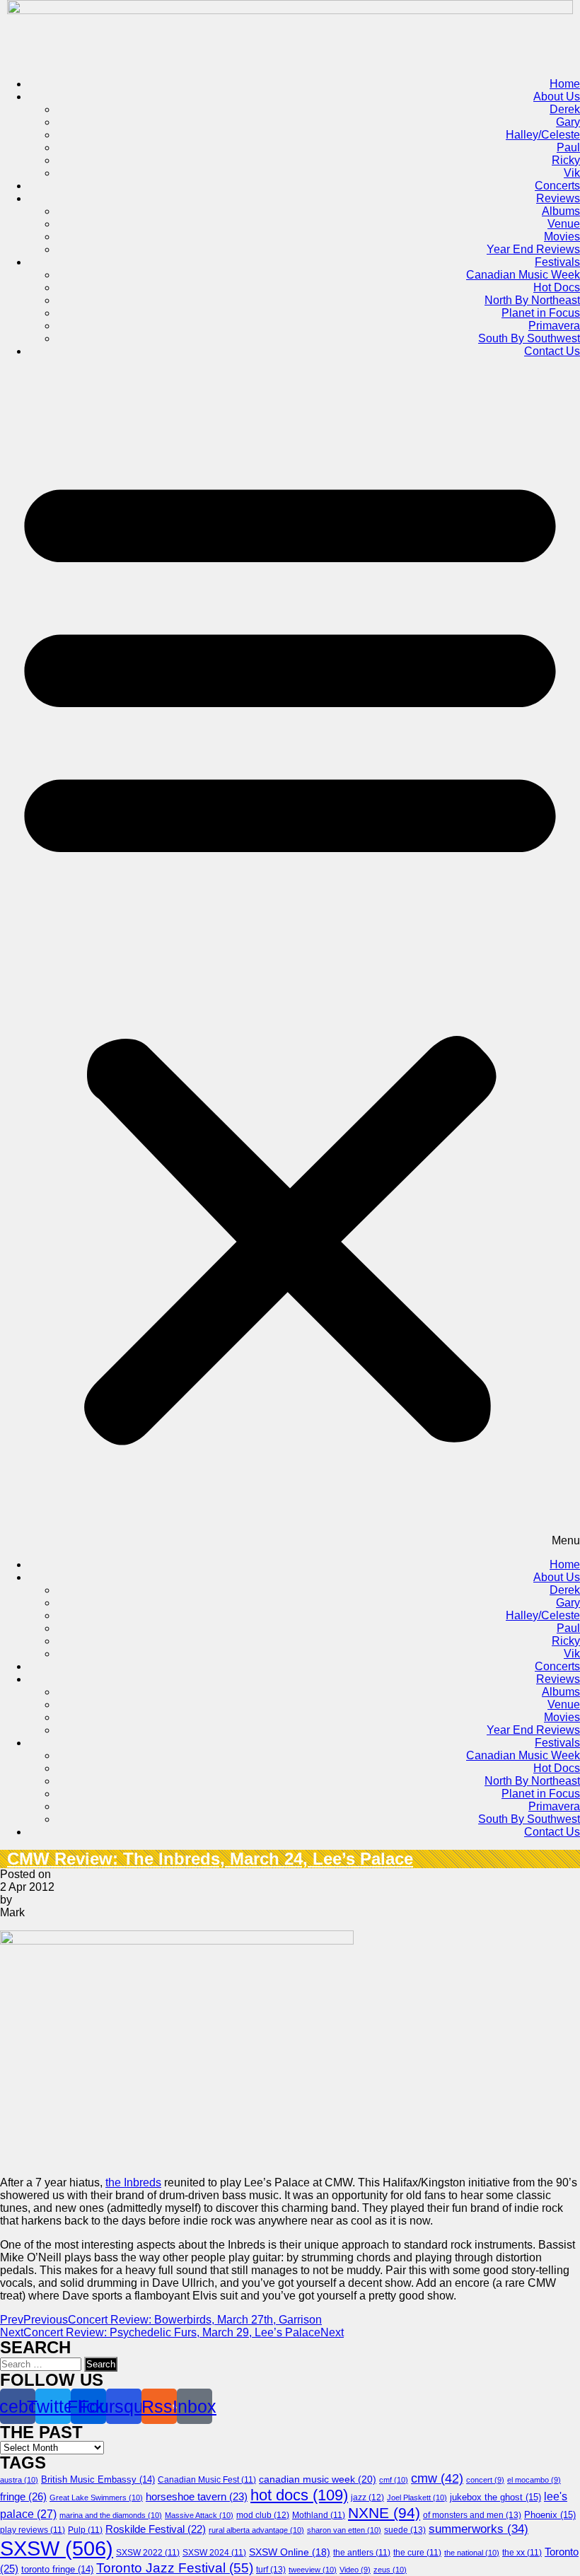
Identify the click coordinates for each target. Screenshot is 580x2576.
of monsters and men (472, 2515)
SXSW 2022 (148, 2553)
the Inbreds (133, 2182)
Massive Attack (199, 2515)
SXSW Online (290, 2552)
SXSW (57, 2548)
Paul (568, 147)
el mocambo (534, 2480)
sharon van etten (344, 2530)
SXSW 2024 (214, 2553)
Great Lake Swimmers (96, 2498)
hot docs (299, 2495)
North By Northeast (532, 300)
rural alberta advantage (256, 2530)
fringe (23, 2496)
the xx (522, 2553)
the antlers (362, 2553)
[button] (290, 958)
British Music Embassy (98, 2480)
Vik (572, 173)
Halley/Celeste (543, 135)
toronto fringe (57, 2570)
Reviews (558, 198)
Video (355, 2570)
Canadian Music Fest (207, 2480)
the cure (417, 2553)
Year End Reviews (533, 249)
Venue (564, 224)
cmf (394, 2480)
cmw (437, 2478)
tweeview (313, 2570)
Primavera (554, 326)
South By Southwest (529, 338)
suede (405, 2530)
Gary (568, 122)
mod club (263, 2515)
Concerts (557, 186)
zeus (390, 2570)
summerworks (478, 2529)
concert (485, 2480)
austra (19, 2480)
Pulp (85, 2530)
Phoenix (550, 2515)
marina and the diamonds (111, 2515)
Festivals (557, 262)
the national (472, 2553)
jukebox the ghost (495, 2497)
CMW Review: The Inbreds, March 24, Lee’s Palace (210, 1859)
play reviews (33, 2530)
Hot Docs (557, 287)
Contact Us (552, 351)
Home (565, 84)
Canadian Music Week (523, 275)
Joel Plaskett (417, 2498)
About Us (557, 97)
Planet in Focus (541, 313)
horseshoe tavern (197, 2497)
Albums (561, 211)
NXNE (384, 2513)
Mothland (319, 2515)
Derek (565, 109)
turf (271, 2570)
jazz (367, 2498)
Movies (562, 237)
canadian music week (318, 2479)
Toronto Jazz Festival (175, 2568)
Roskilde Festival (156, 2529)
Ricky (566, 160)
